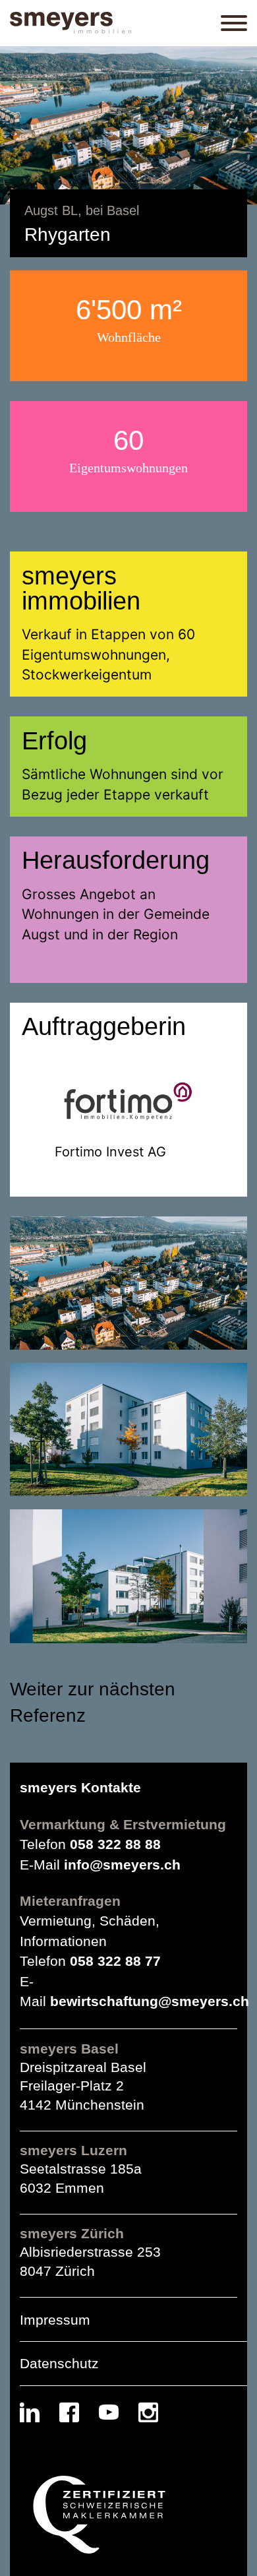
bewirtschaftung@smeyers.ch (150, 2001)
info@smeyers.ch (122, 1865)
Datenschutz (59, 2363)
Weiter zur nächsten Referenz (93, 1703)
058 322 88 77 (115, 1961)
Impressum (55, 2320)
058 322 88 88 (115, 1844)
